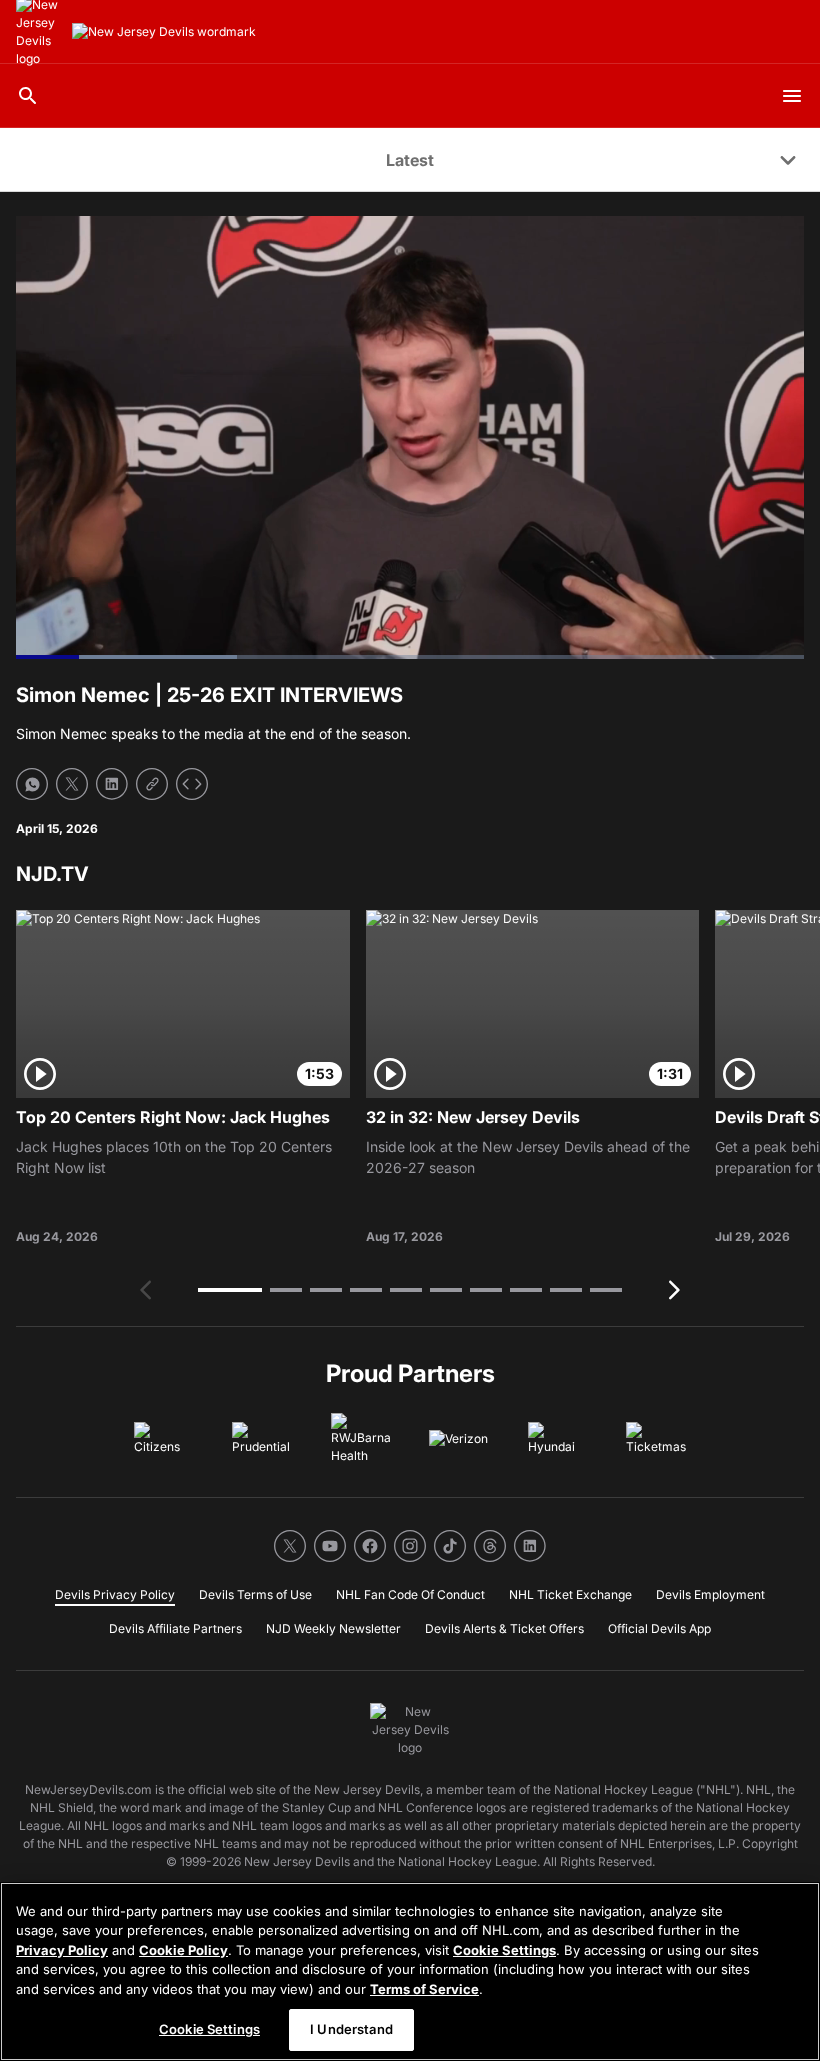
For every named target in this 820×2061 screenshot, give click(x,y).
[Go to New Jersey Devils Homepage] (164, 32)
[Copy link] (152, 784)
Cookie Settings (504, 1950)
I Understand (351, 2029)
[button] (230, 1290)
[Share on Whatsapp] (32, 784)
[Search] (28, 96)
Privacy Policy (62, 1950)
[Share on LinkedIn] (112, 784)
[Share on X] (72, 784)
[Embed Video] (192, 784)
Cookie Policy (183, 1950)
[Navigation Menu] (792, 96)
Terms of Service (424, 1989)
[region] (410, 1971)
